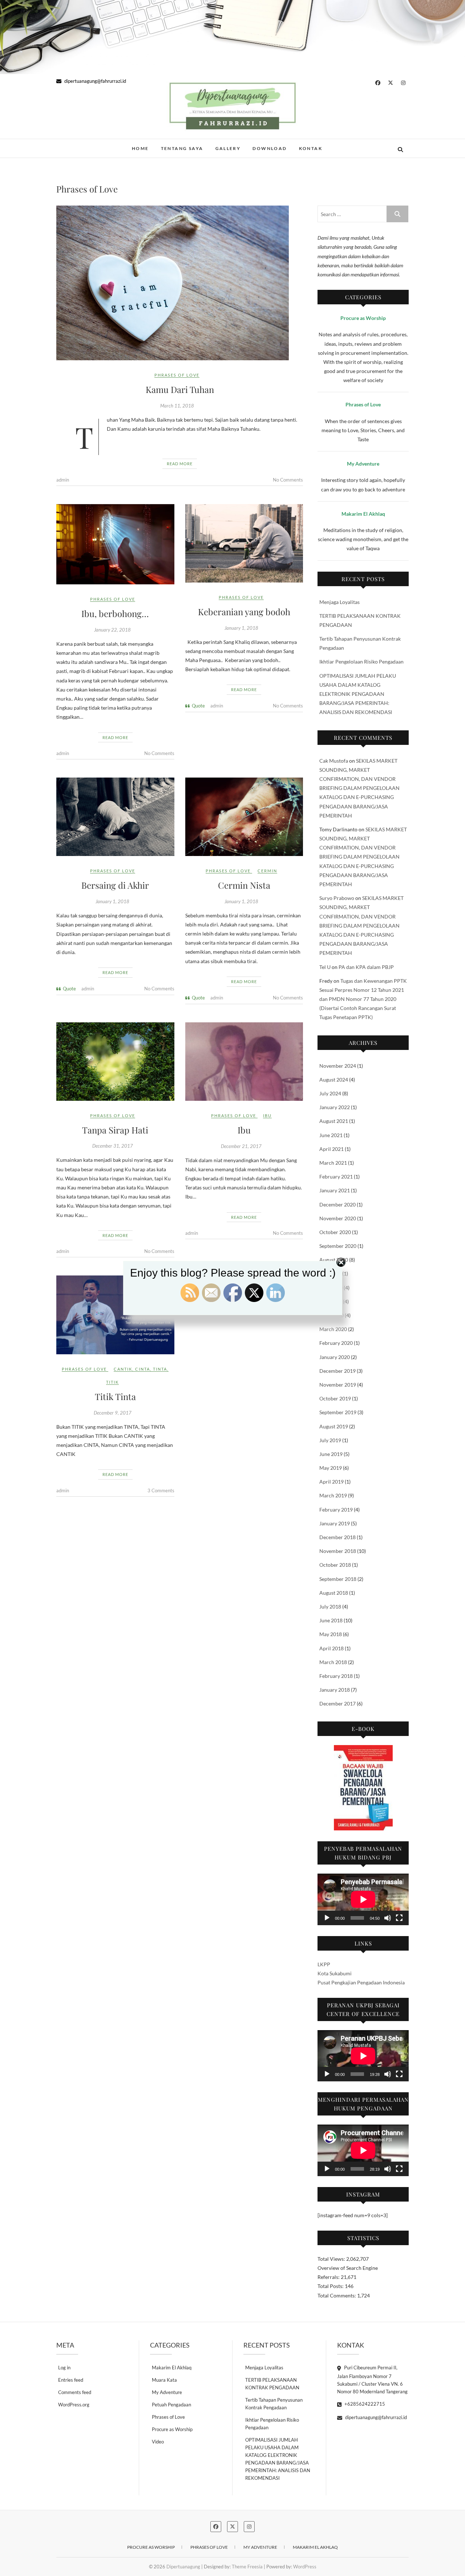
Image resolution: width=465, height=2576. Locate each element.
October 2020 (335, 1232)
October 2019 (335, 1398)
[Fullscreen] (399, 1918)
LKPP (324, 1964)
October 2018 (335, 1565)
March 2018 (333, 1662)
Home (140, 148)
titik (112, 1382)
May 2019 (331, 1468)
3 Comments (161, 1490)
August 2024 (334, 1080)
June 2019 (331, 1454)
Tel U (325, 967)
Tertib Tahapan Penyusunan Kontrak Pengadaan (274, 2404)
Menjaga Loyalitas (339, 602)
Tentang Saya (182, 148)
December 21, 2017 (241, 1146)
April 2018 (331, 1648)
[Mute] (388, 1918)
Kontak (311, 148)
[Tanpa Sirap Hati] (115, 1062)
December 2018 (337, 1537)
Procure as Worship (172, 2429)
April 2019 (331, 1482)
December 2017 (337, 1703)
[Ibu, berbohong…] (115, 544)
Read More (180, 464)
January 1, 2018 (241, 628)
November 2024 (338, 1066)
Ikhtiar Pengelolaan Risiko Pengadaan (361, 662)
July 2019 (330, 1440)
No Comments (288, 480)
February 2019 (336, 1510)
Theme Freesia (247, 2567)
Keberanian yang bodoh (244, 612)
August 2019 (334, 1426)
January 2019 (335, 1523)
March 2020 (333, 1329)
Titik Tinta (115, 1396)
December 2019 (337, 1371)
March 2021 (333, 1163)
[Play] (327, 1918)
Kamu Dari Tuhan (180, 389)
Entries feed (71, 2380)
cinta (143, 1369)
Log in (64, 2368)
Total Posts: (331, 2286)
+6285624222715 (364, 2404)
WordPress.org (74, 2405)
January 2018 (335, 1690)
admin (63, 480)
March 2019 (333, 1495)
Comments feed (75, 2392)
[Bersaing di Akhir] (115, 817)
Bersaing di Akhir (115, 885)
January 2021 (335, 1190)
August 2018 (334, 1593)
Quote (198, 706)
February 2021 (336, 1177)
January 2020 (335, 1357)
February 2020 (336, 1343)
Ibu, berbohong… (115, 613)
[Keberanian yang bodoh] (244, 543)
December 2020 (337, 1204)
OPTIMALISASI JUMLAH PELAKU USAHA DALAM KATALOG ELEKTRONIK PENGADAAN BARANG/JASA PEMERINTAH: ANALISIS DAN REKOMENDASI (358, 694)
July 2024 (330, 1093)
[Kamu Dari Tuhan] (180, 283)
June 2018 (331, 1620)
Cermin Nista (244, 885)
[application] (363, 1899)
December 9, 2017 (113, 1413)
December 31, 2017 (113, 1146)
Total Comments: (337, 2295)
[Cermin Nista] (244, 817)
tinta (160, 1369)
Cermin (267, 871)
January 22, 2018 (112, 630)
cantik (123, 1369)
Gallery (228, 148)
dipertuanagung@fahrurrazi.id (95, 81)
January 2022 (335, 1107)
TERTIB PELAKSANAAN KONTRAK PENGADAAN (272, 2384)
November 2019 (338, 1385)
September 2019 (338, 1412)
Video (158, 2442)
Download (270, 148)
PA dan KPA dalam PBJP (366, 967)
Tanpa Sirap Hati (115, 1130)
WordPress (305, 2567)
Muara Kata (164, 2380)
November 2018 (338, 1551)
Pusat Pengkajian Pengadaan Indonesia (361, 1982)
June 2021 (331, 1135)
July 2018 (330, 1607)
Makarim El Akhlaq (172, 2368)
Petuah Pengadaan (171, 2405)
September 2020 (338, 1246)
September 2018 (338, 1579)
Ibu (267, 1115)
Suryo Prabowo (337, 898)
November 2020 (338, 1218)
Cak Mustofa (334, 761)
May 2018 (331, 1634)
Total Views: (332, 2259)
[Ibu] (244, 1062)
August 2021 (334, 1121)
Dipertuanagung (88, 145)
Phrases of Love (177, 375)
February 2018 (336, 1676)
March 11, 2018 (177, 406)
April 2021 (331, 1149)
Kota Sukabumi (335, 1973)
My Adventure (167, 2392)
